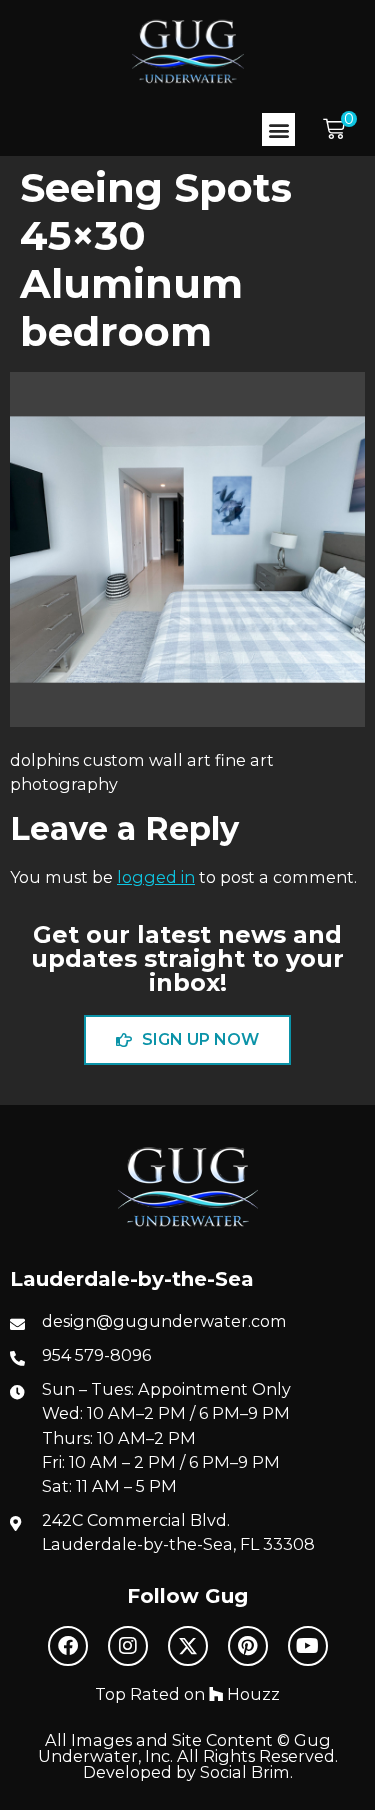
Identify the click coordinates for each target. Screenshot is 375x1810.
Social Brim (245, 1772)
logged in (156, 877)
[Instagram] (128, 1646)
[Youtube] (308, 1646)
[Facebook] (68, 1646)
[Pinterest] (248, 1646)
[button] (278, 129)
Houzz (251, 1694)
